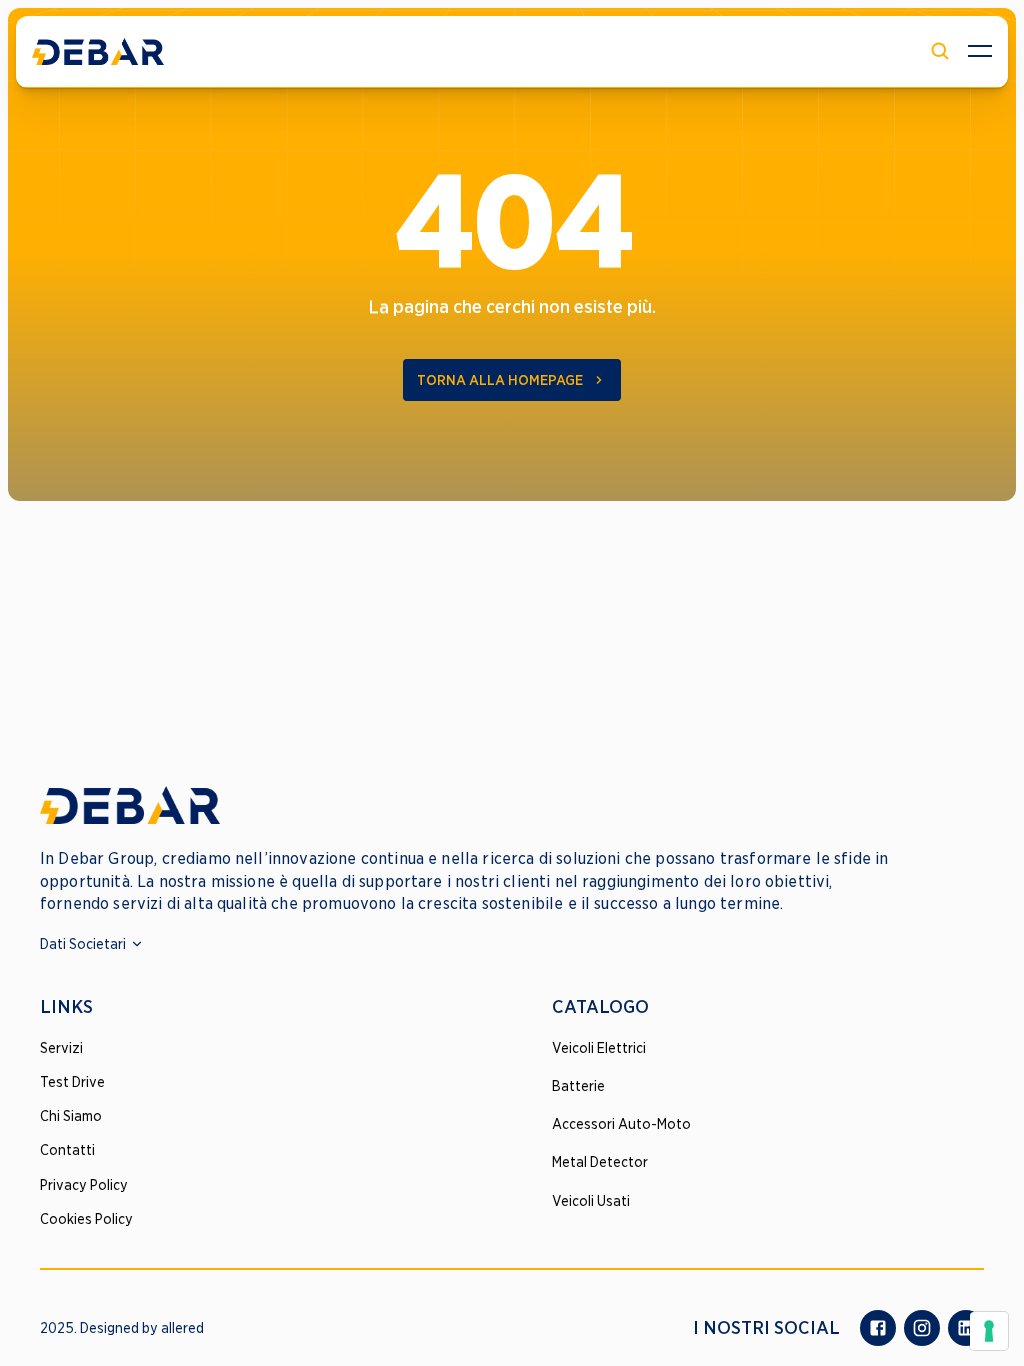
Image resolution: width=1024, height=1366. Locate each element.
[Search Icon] (940, 51)
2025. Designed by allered (122, 1328)
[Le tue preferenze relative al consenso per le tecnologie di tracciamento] (989, 1331)
